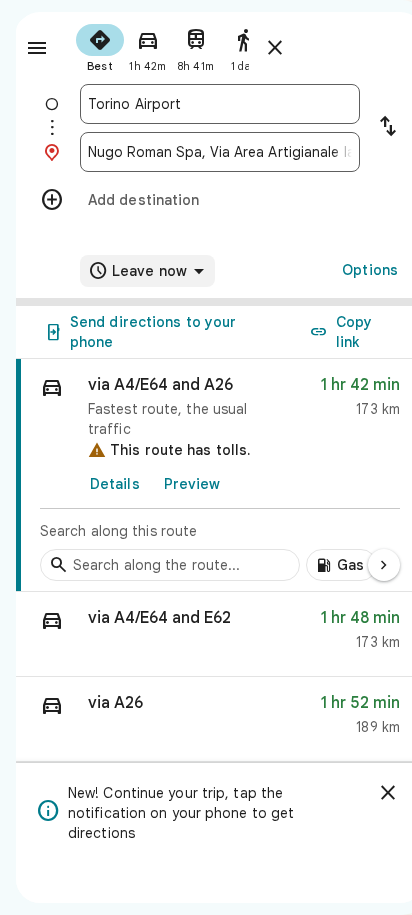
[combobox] (220, 104)
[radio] (100, 46)
